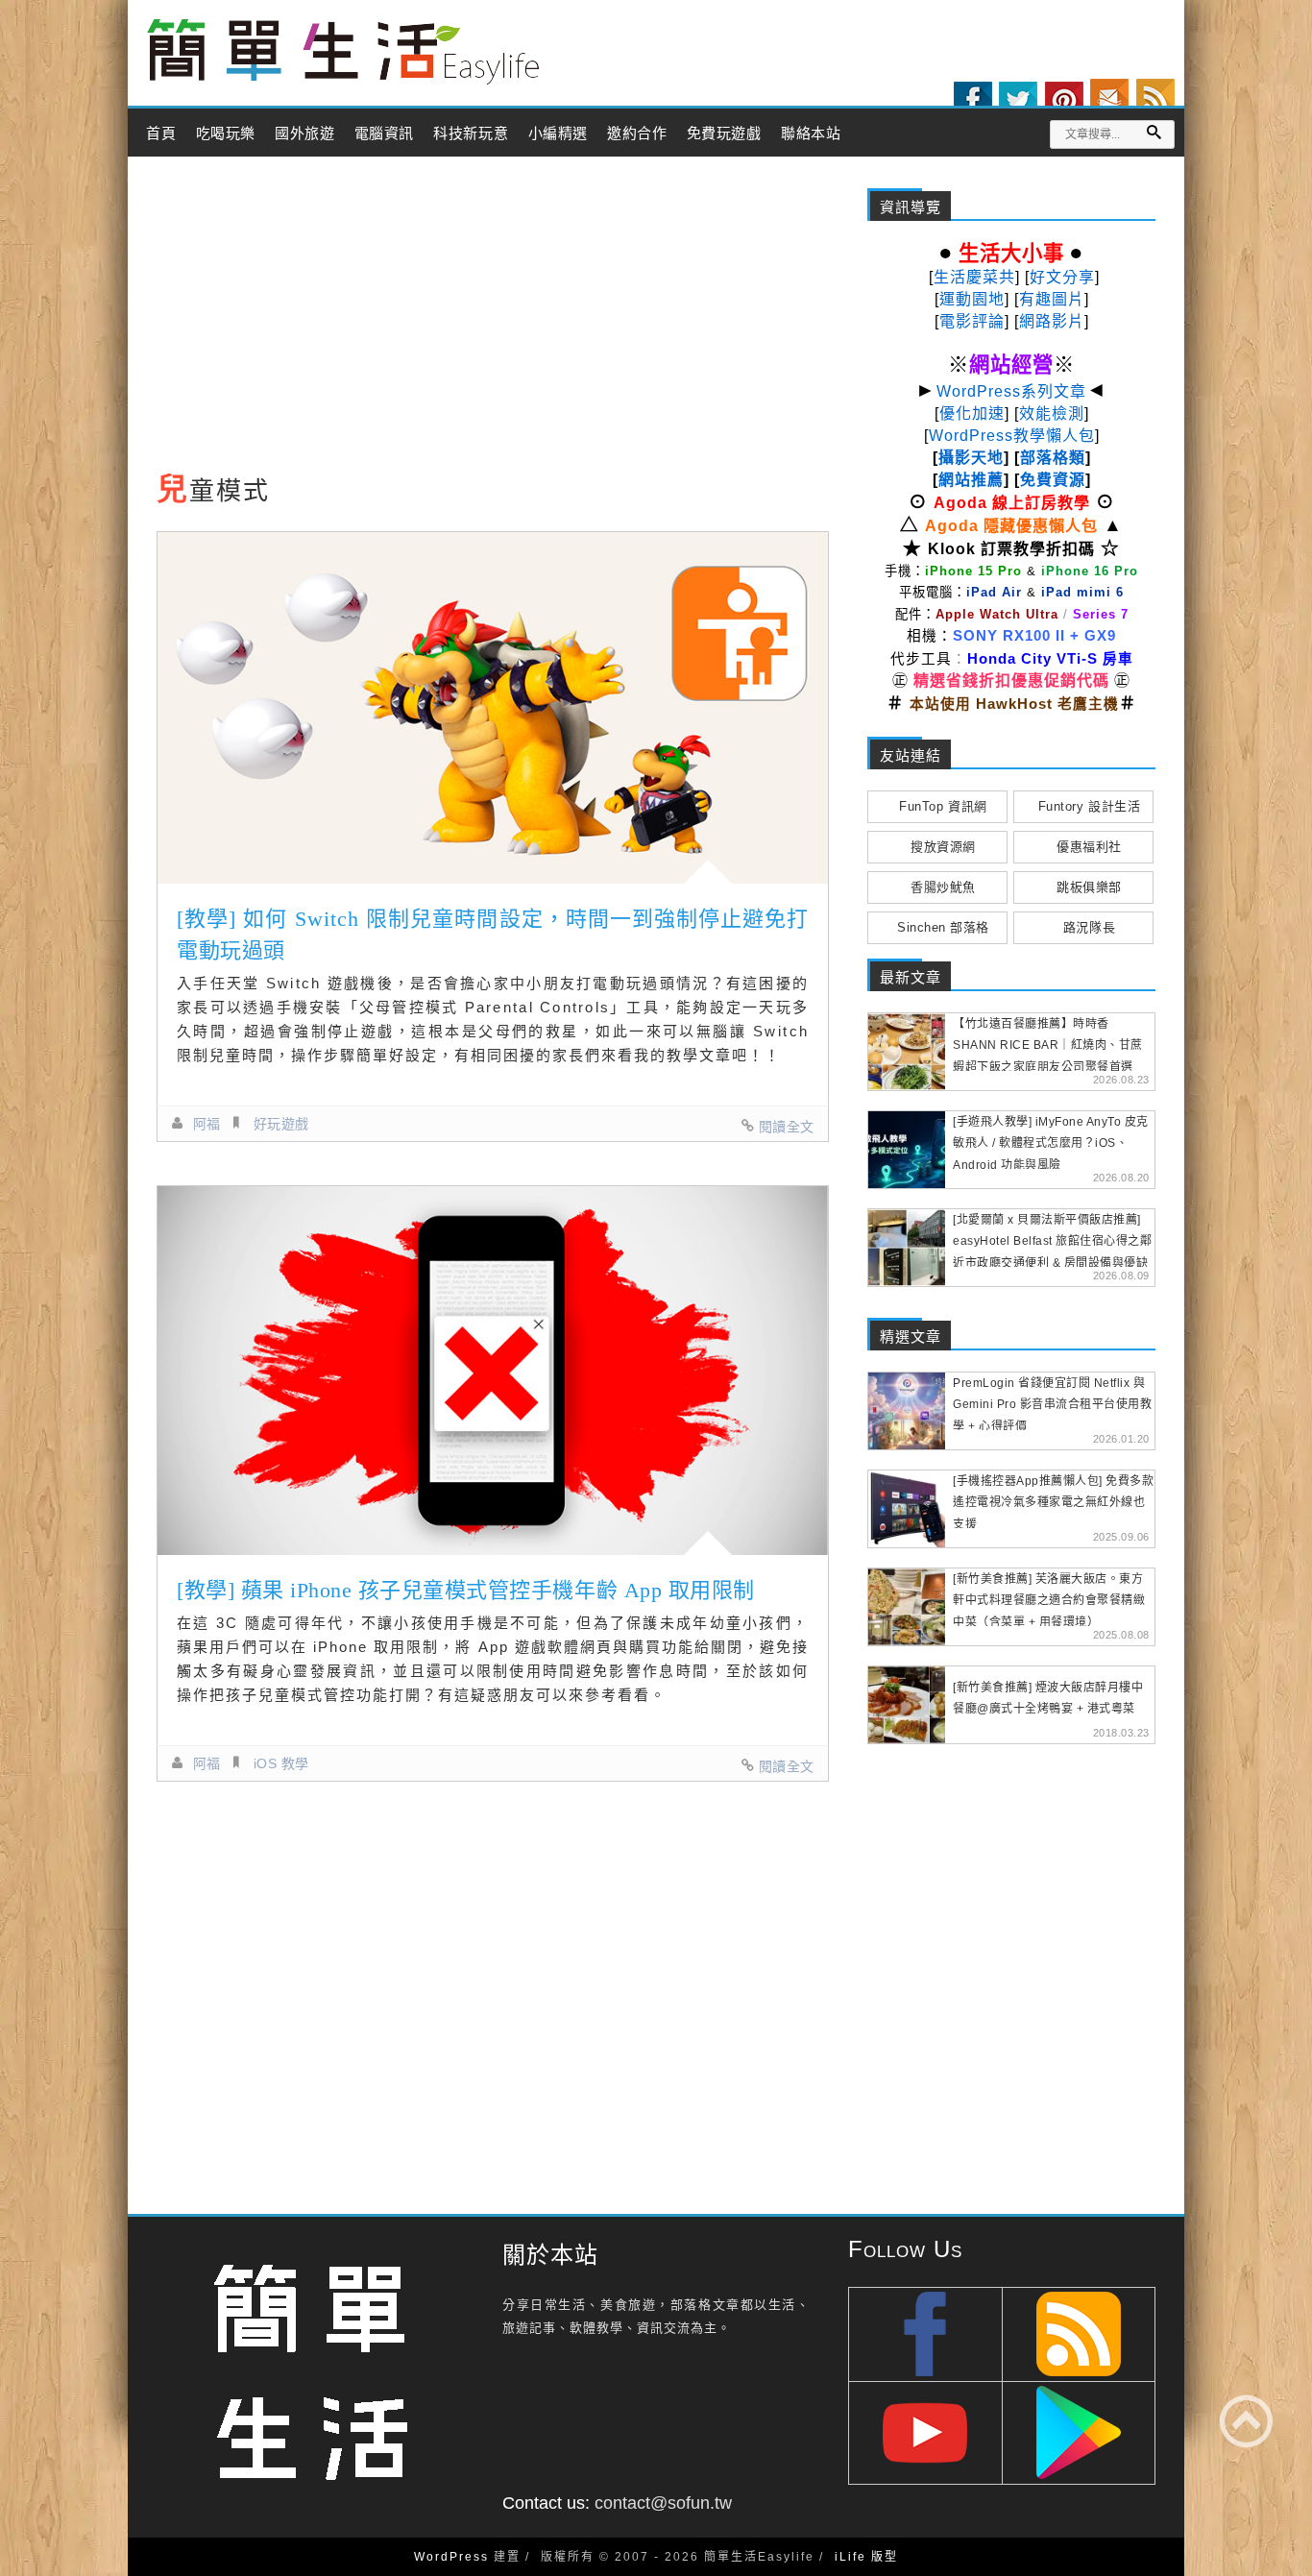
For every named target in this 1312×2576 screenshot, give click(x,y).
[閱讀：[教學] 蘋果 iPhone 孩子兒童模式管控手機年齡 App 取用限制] (493, 1371)
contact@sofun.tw (663, 2503)
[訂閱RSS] (1155, 98)
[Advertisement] (493, 320)
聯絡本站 (811, 134)
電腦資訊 (384, 134)
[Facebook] (973, 101)
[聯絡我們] (1109, 98)
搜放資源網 (943, 847)
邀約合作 (637, 134)
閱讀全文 (787, 1127)
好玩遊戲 (281, 1124)
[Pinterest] (1064, 101)
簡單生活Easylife (343, 52)
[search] (1154, 132)
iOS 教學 (281, 1763)
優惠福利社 (1089, 847)
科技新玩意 (471, 134)
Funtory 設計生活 (1089, 806)
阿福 (207, 1124)
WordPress (451, 2557)
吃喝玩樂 (226, 134)
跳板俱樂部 (1089, 887)
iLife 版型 (866, 2557)
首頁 (161, 134)
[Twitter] (1018, 101)
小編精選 (558, 134)
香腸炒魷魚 (943, 887)
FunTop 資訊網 (943, 806)
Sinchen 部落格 (943, 927)
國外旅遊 (304, 134)
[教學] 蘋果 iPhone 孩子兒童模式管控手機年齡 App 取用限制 (466, 1590)
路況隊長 (1089, 927)
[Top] (1246, 2421)
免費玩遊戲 (724, 134)
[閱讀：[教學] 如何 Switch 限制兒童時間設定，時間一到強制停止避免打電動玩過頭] (493, 708)
